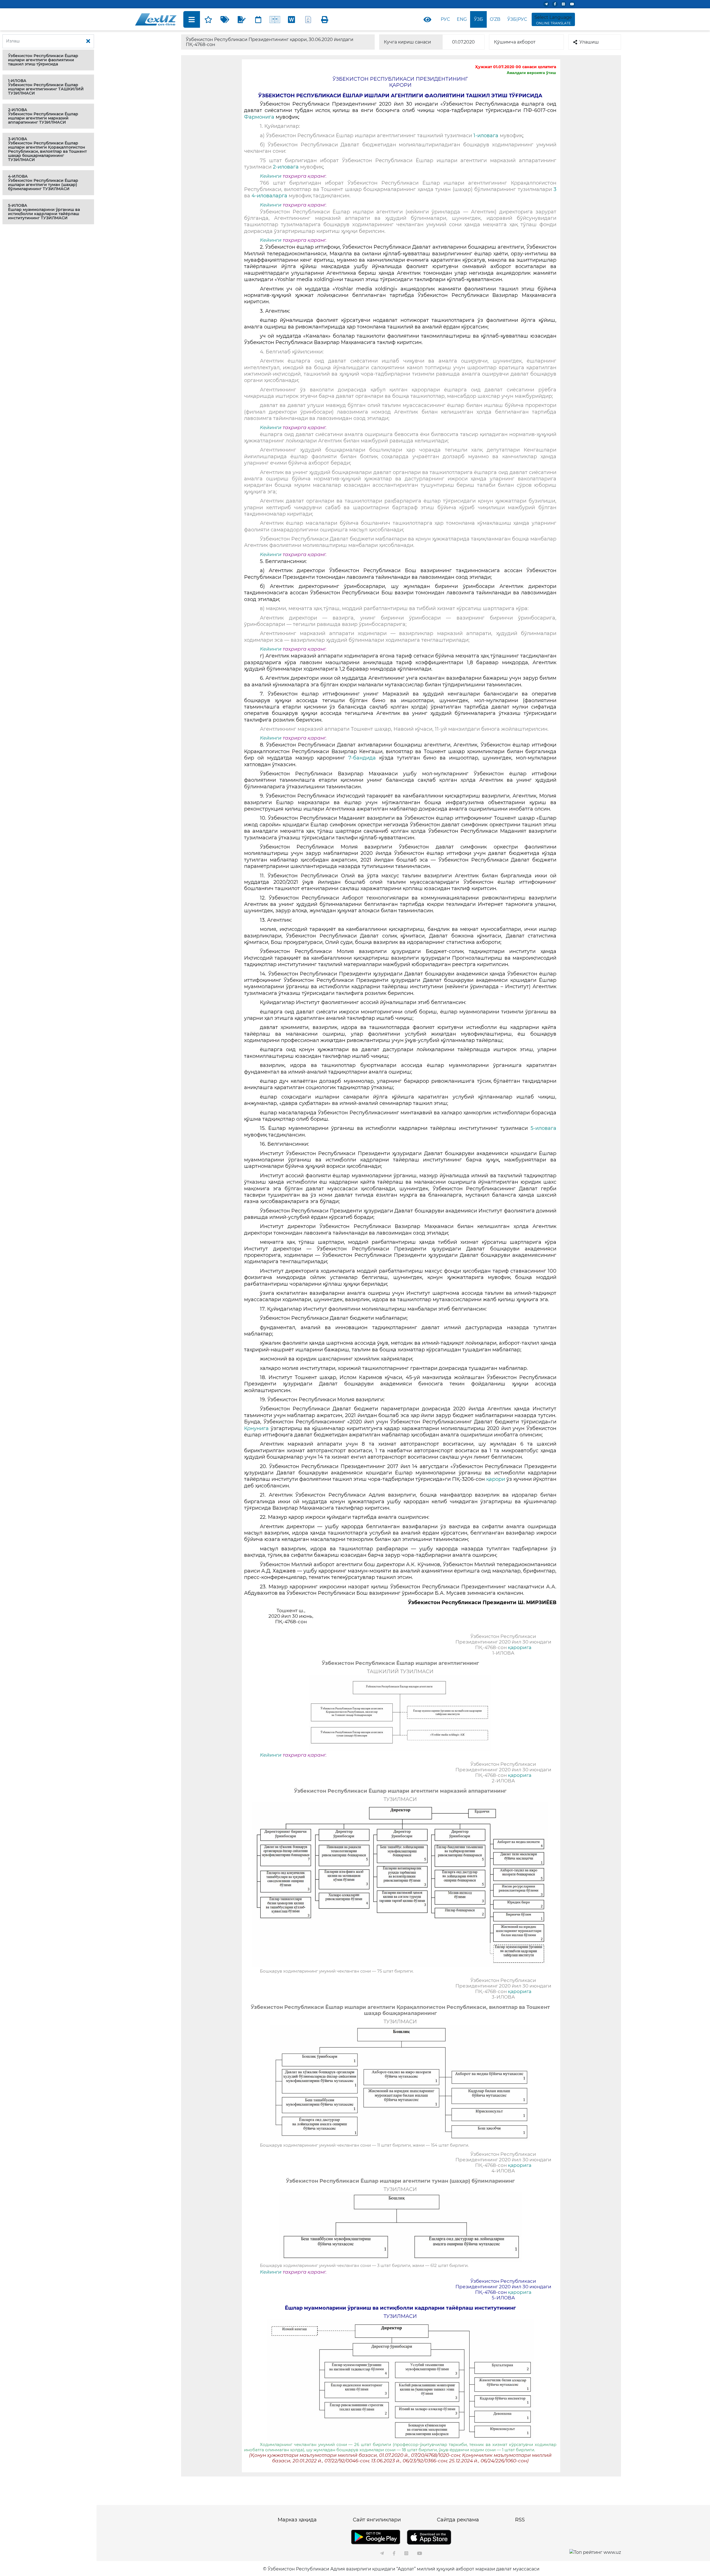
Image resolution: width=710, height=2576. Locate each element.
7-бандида (360, 758)
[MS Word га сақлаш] (291, 19)
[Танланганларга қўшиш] (208, 19)
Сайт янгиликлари (377, 2520)
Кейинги (271, 176)
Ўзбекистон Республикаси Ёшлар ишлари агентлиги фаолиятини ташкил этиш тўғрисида (43, 60)
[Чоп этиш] (325, 19)
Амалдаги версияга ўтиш (531, 73)
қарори (496, 1479)
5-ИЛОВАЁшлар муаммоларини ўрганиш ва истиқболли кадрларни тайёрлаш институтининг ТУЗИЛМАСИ (44, 212)
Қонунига (256, 1428)
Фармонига (260, 117)
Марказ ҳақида (297, 2520)
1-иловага (487, 136)
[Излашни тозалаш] (88, 41)
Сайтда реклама (458, 2520)
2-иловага (286, 167)
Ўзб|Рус (517, 19)
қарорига (519, 1647)
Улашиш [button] (589, 42)
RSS (520, 2520)
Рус (445, 19)
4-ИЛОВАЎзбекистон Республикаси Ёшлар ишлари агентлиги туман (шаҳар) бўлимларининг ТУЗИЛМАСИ (43, 183)
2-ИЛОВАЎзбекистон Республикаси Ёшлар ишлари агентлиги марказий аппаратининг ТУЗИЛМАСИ (43, 116)
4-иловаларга (269, 196)
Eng (462, 19)
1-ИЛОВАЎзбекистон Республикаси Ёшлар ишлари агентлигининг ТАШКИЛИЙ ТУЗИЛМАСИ (46, 87)
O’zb (495, 19)
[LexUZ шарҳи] (242, 19)
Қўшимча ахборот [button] (515, 42)
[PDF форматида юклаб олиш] (308, 19)
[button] (48, 60)
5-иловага (543, 1128)
